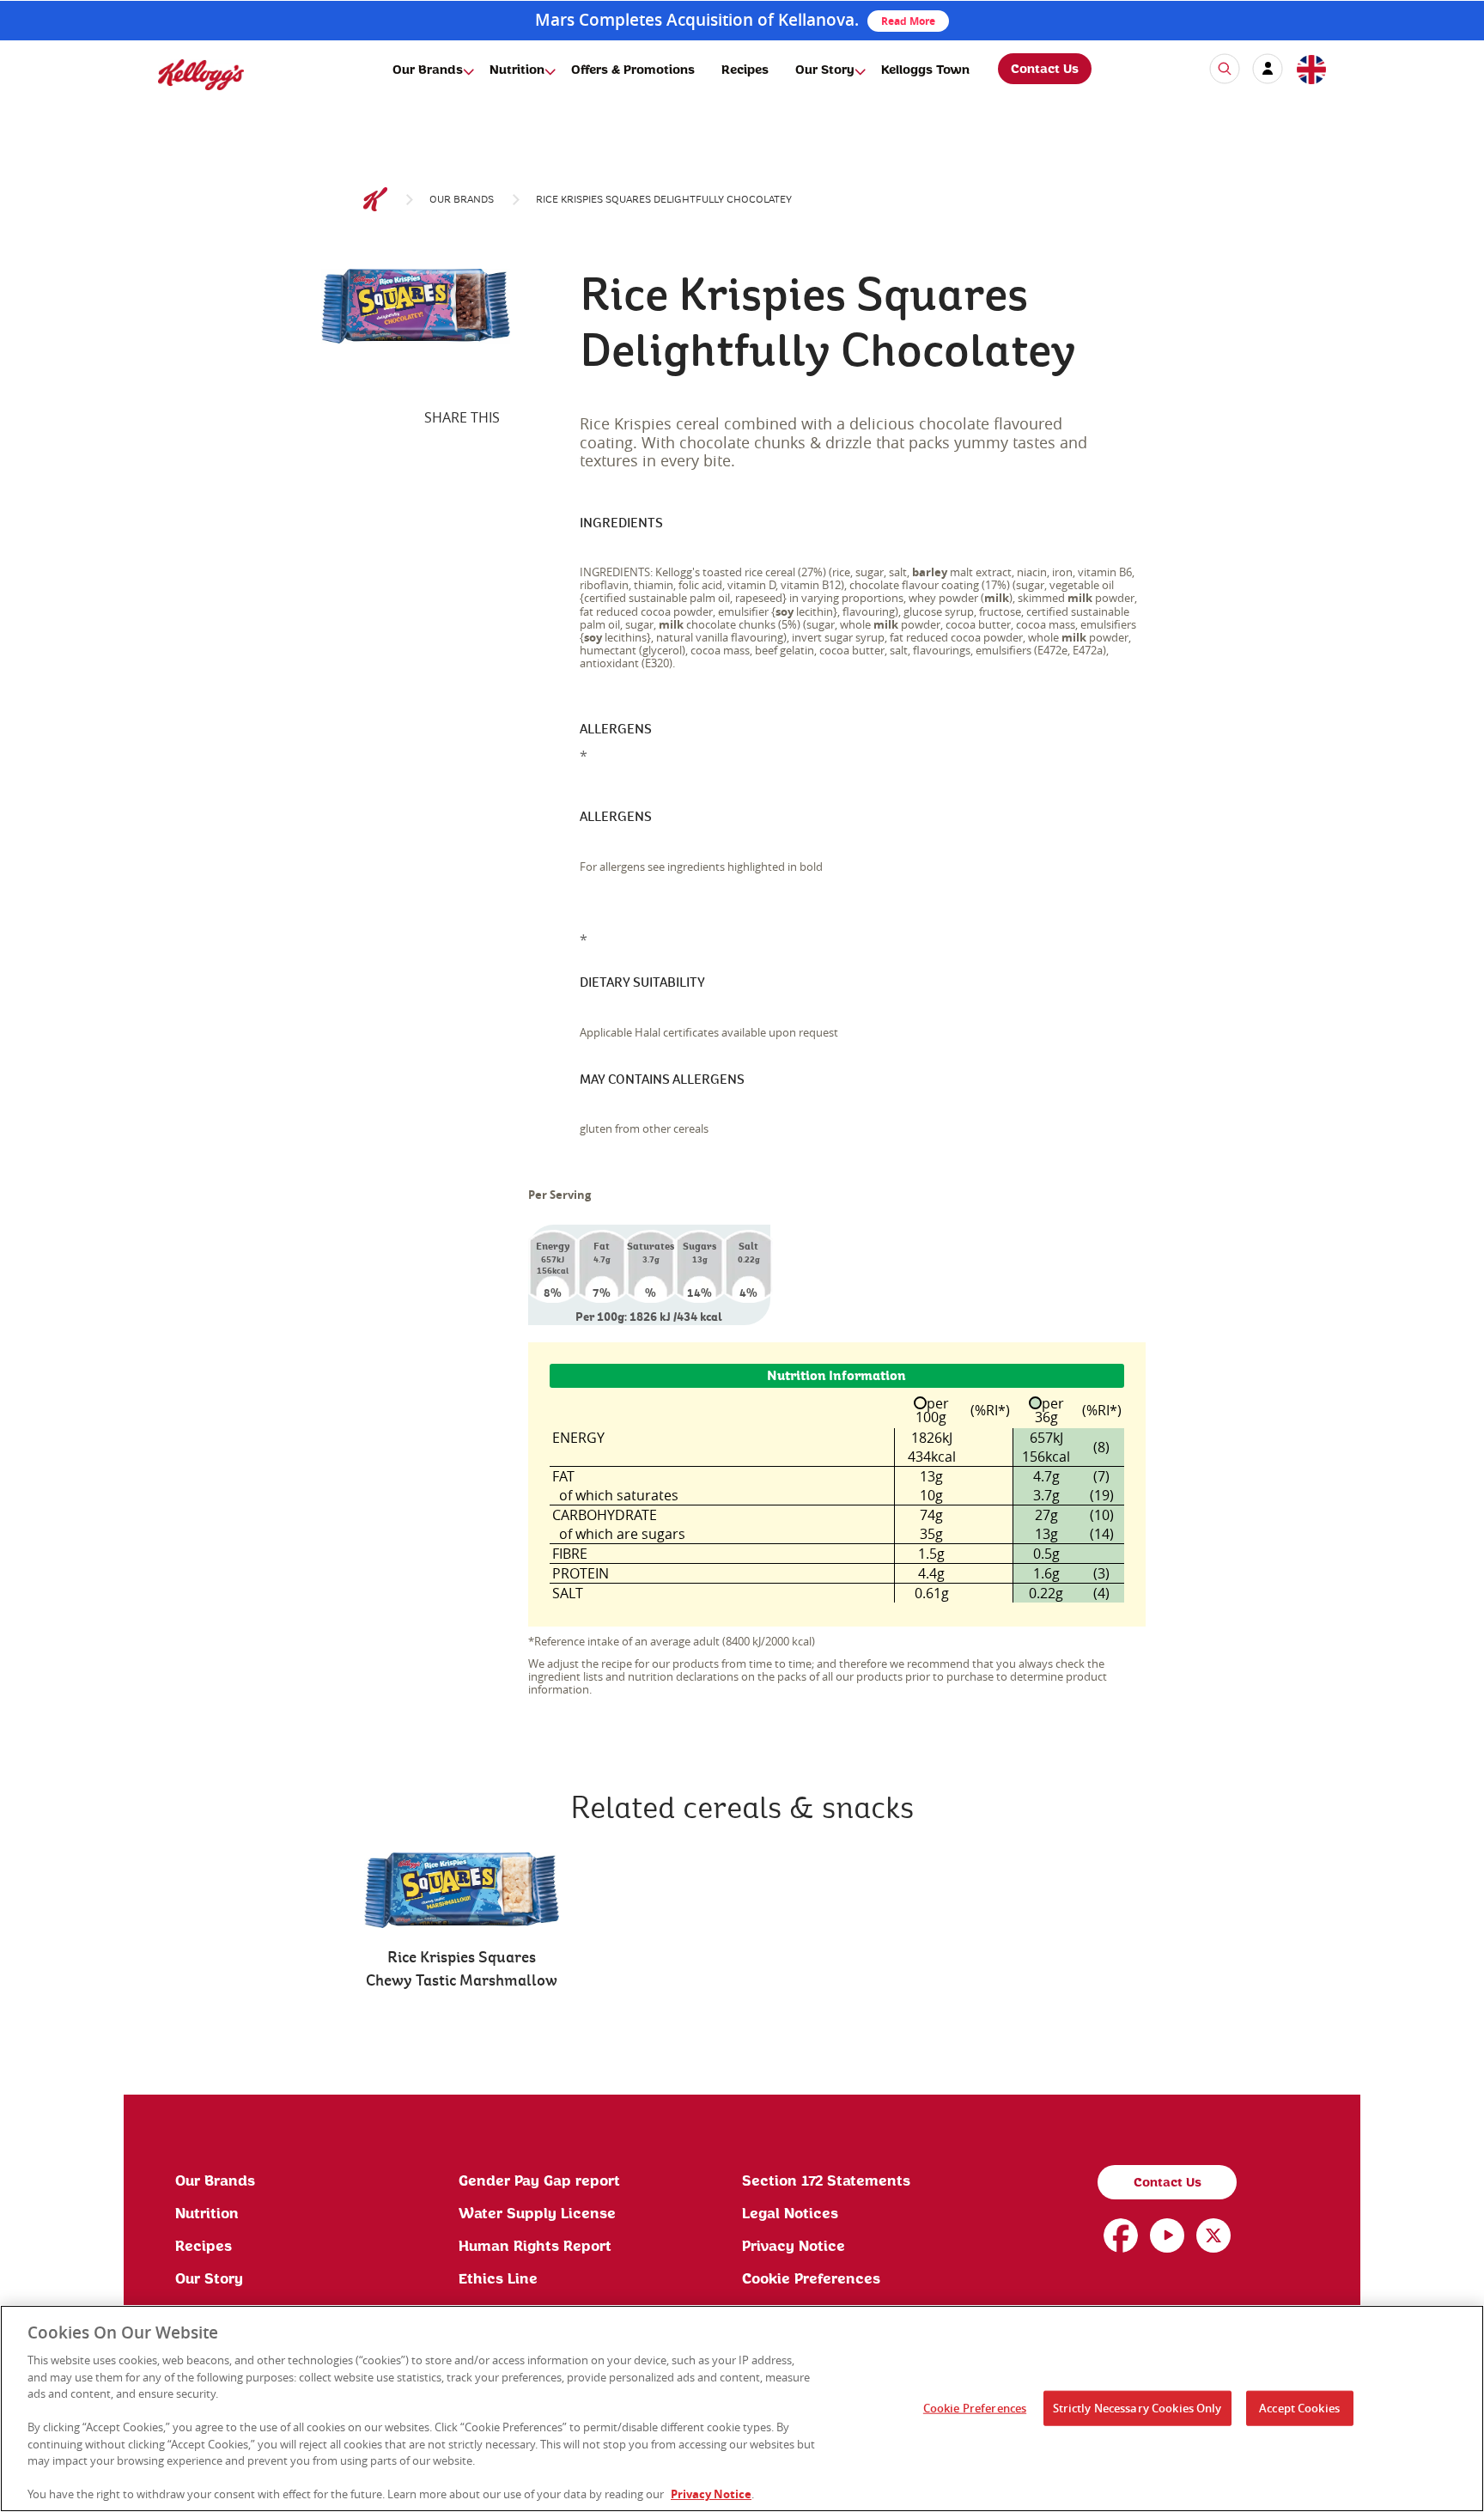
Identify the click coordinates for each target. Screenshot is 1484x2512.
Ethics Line (498, 2279)
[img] (201, 74)
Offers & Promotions (633, 70)
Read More (908, 21)
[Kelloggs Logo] (375, 200)
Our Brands (428, 70)
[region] (742, 2409)
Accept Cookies (1299, 2407)
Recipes (745, 70)
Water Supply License (537, 2214)
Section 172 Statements (826, 2181)
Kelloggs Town (925, 70)
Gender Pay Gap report (539, 2181)
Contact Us (1045, 70)
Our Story (825, 70)
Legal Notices (790, 2214)
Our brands (462, 200)
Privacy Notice (794, 2247)
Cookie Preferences (811, 2279)
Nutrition (517, 70)
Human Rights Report (535, 2247)
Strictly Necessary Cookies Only (1137, 2407)
